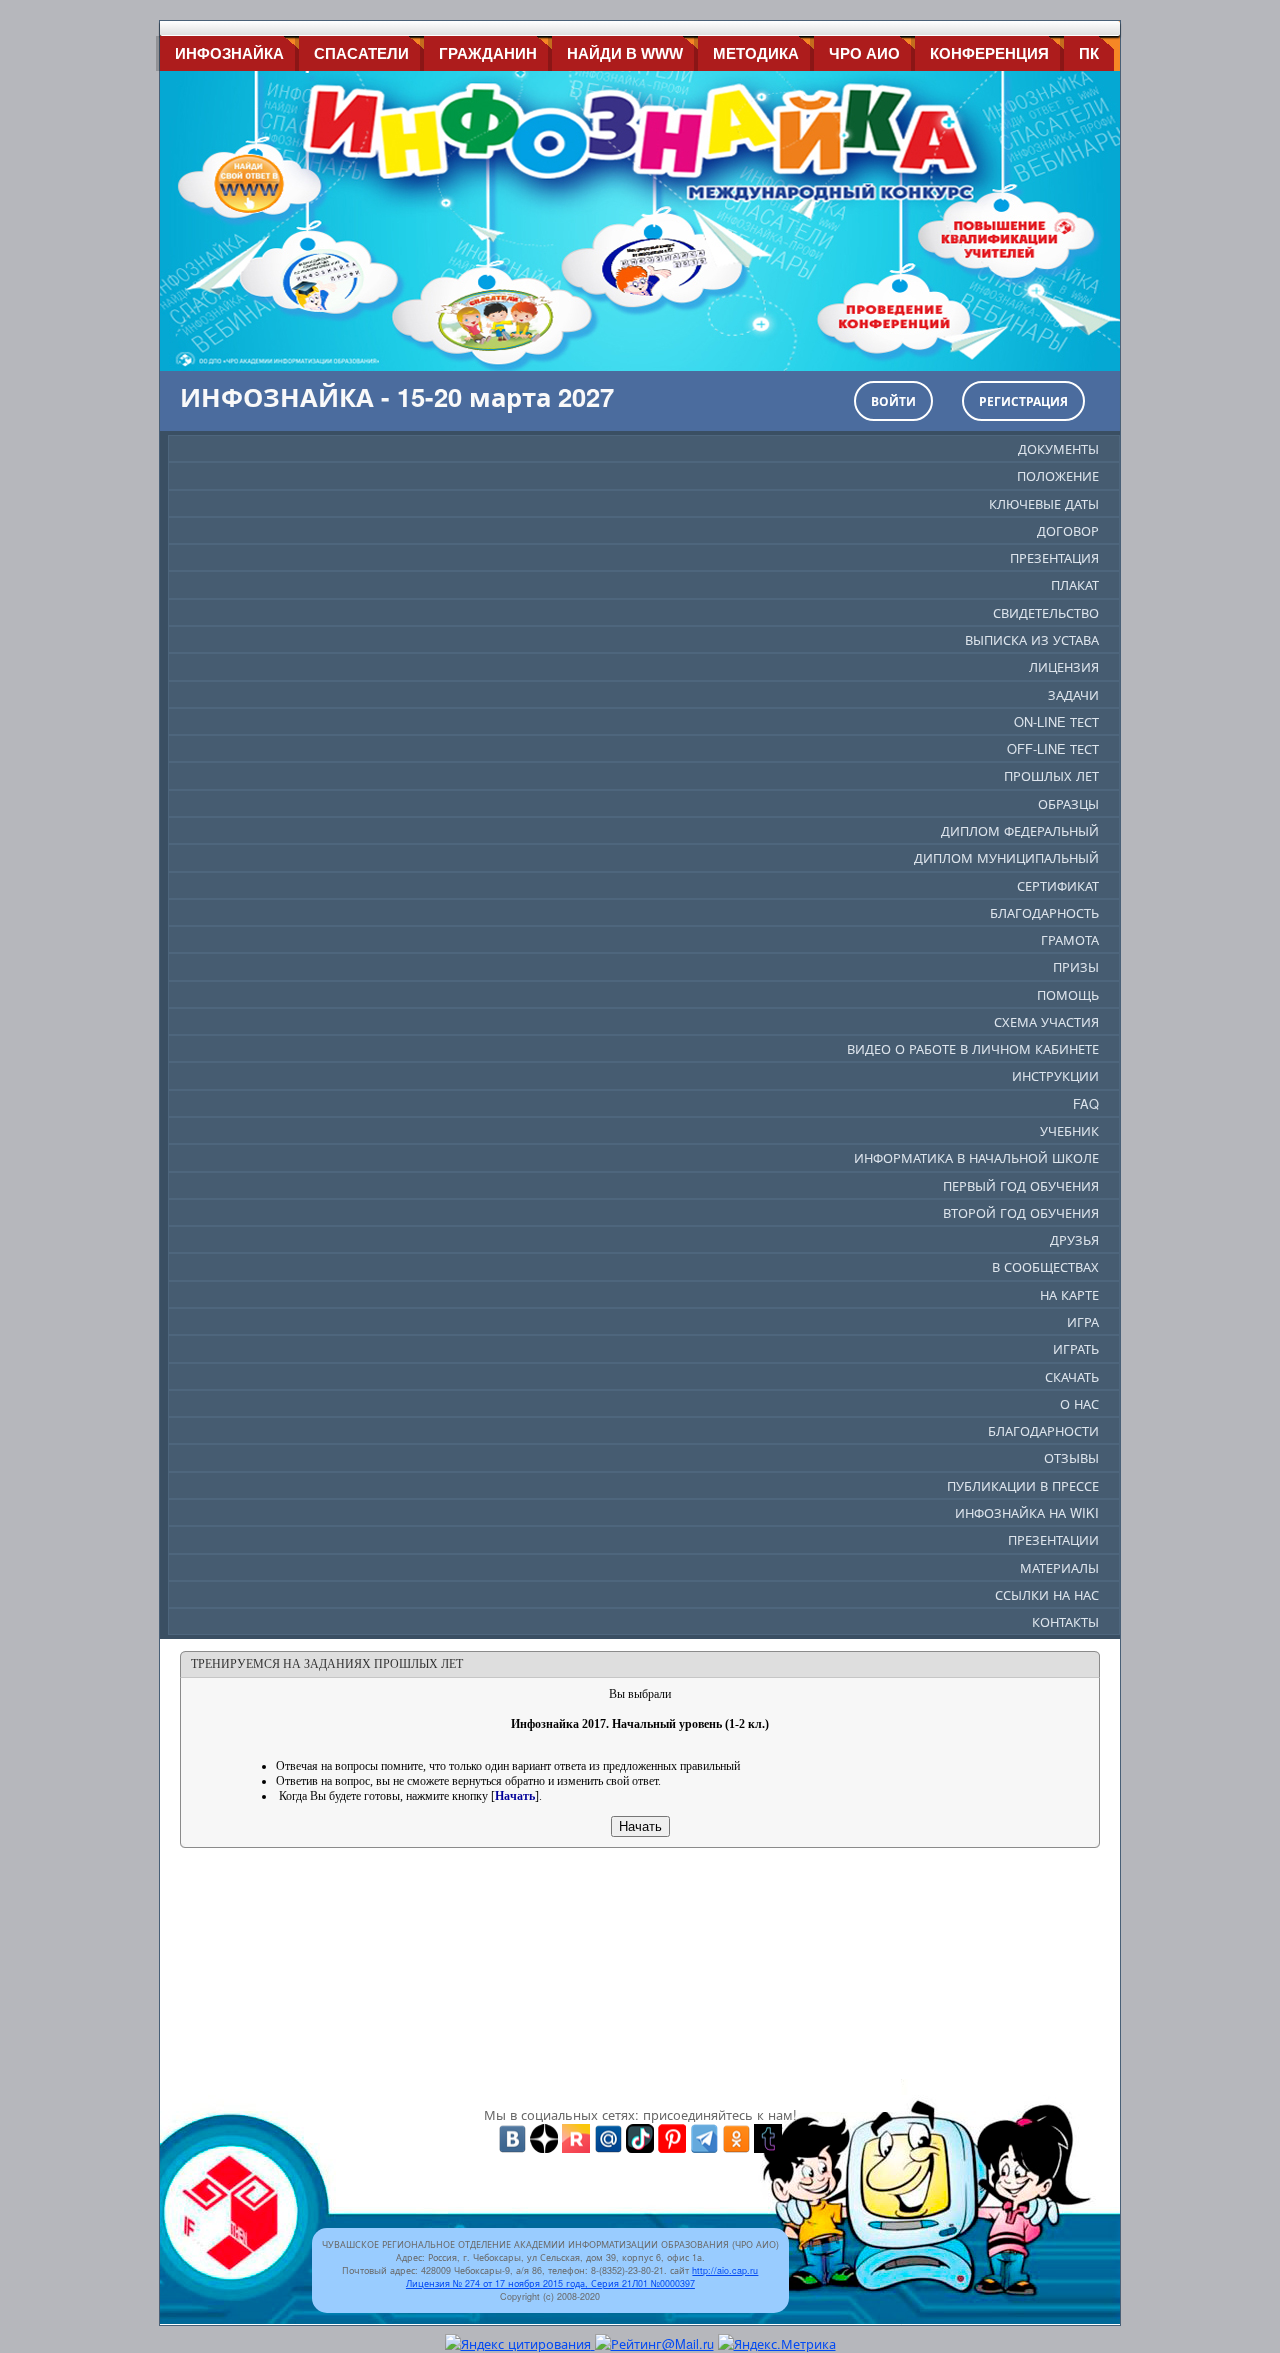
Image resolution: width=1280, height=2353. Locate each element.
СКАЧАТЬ (1072, 1376)
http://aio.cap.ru (725, 2270)
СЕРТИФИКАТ (1058, 885)
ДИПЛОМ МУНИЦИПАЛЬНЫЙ (1006, 857)
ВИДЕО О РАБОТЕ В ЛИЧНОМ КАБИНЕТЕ (973, 1048)
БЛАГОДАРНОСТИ (1043, 1430)
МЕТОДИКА (756, 53)
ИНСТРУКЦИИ (1055, 1075)
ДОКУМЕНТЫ (1058, 448)
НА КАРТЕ (1069, 1294)
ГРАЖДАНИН (488, 53)
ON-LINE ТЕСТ (1056, 721)
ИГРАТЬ (1076, 1348)
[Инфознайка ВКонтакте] (512, 2136)
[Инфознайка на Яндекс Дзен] (544, 2136)
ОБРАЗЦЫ (1068, 803)
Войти (893, 401)
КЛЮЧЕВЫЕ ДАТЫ (1044, 503)
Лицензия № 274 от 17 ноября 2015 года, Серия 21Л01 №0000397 (550, 2283)
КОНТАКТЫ (1065, 1621)
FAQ (1086, 1103)
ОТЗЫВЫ (1071, 1457)
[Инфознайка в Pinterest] (672, 2136)
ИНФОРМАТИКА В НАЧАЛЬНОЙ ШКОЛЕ (976, 1157)
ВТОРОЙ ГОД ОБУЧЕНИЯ (1021, 1212)
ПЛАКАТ (1075, 584)
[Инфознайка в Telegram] (704, 2136)
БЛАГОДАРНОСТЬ (1044, 912)
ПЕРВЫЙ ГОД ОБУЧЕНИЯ (1021, 1185)
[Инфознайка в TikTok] (640, 2136)
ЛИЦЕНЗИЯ (1064, 666)
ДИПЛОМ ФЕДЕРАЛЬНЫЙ (1020, 830)
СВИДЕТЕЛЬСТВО (1046, 612)
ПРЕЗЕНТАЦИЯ (1054, 557)
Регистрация (1023, 401)
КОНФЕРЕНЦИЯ (989, 53)
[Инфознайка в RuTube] (576, 2136)
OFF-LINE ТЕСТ (1053, 748)
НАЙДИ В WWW (625, 53)
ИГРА (1083, 1321)
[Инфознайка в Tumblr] (768, 2136)
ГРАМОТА (1070, 939)
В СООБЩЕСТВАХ (1045, 1266)
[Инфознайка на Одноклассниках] (736, 2136)
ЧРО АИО (864, 53)
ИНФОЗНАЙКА (229, 53)
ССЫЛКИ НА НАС (1047, 1594)
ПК (1089, 53)
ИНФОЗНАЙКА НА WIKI (1027, 1512)
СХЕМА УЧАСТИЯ (1046, 1021)
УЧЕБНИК (1069, 1130)
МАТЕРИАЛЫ (1059, 1567)
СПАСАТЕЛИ (361, 53)
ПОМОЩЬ (1068, 994)
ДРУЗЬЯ (1074, 1239)
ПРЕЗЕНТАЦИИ (1053, 1539)
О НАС (1079, 1403)
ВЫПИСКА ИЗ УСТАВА (1032, 639)
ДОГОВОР (1068, 530)
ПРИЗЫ (1076, 966)
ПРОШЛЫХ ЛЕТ (1051, 775)
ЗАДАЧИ (1073, 694)
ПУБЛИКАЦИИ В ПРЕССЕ (1023, 1485)
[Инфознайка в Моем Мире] (608, 2136)
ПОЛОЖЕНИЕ (1058, 475)
